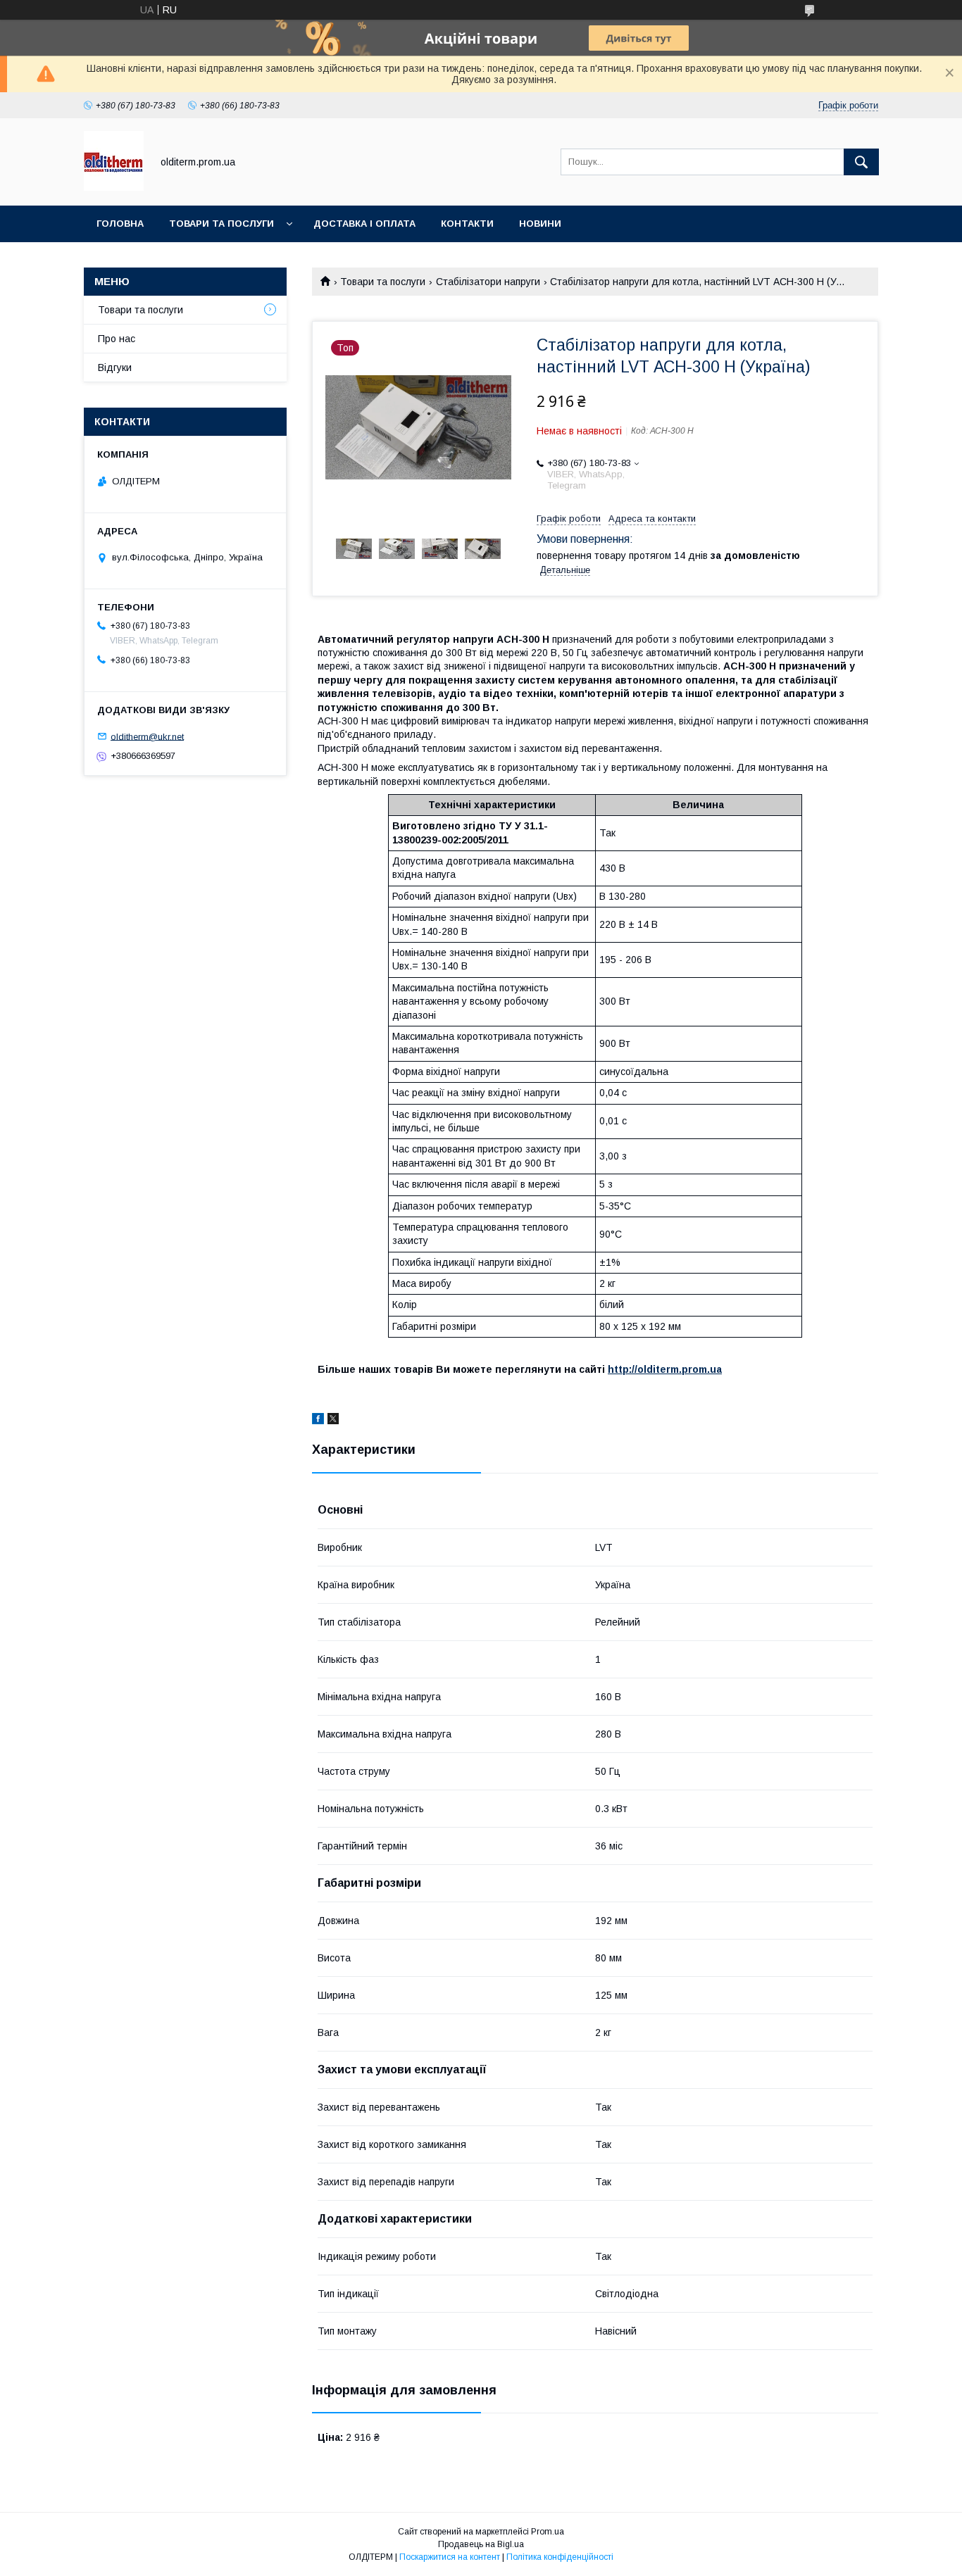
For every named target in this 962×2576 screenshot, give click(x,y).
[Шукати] (861, 162)
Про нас (117, 339)
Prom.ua (548, 2532)
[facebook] (318, 1421)
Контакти (467, 224)
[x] (333, 1421)
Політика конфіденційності (560, 2557)
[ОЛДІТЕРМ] (114, 187)
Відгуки (115, 367)
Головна (120, 224)
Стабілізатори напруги (488, 282)
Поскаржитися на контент (450, 2557)
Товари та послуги (221, 224)
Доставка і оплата (364, 224)
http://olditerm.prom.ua (665, 1369)
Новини (540, 224)
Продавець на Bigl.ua (481, 2544)
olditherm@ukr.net (147, 736)
